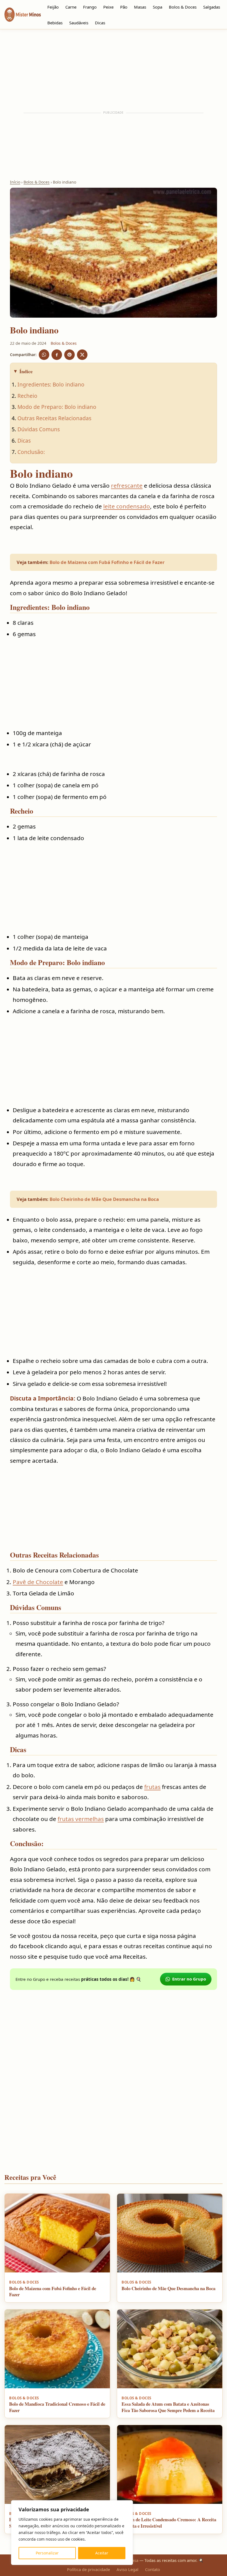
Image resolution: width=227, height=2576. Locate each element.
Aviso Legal (127, 2569)
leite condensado (127, 506)
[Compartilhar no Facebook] (57, 355)
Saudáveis (79, 23)
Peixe (108, 7)
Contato (153, 2569)
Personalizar (47, 2553)
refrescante (127, 485)
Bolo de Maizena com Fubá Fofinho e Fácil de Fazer (107, 562)
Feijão (53, 7)
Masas (140, 7)
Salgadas (212, 7)
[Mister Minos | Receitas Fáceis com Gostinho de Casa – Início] (24, 15)
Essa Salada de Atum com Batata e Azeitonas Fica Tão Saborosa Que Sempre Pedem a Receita (168, 2407)
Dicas (100, 23)
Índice (26, 371)
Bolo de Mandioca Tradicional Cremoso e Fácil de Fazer (57, 2407)
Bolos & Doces (183, 7)
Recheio (27, 396)
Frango (90, 7)
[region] (72, 2533)
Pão (124, 7)
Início (15, 182)
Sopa (158, 7)
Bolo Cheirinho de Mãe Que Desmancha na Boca (104, 1199)
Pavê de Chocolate (38, 1582)
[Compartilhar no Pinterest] (69, 355)
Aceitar (102, 2553)
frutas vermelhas (81, 1819)
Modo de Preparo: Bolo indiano (57, 407)
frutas (152, 1787)
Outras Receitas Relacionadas (54, 418)
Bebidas (55, 23)
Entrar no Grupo (189, 1979)
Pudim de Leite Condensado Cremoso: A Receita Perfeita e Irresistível (169, 2523)
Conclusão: (31, 452)
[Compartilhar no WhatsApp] (44, 355)
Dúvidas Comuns (39, 429)
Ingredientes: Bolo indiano (51, 384)
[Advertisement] (114, 70)
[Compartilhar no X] (82, 355)
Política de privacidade (88, 2569)
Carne (71, 7)
